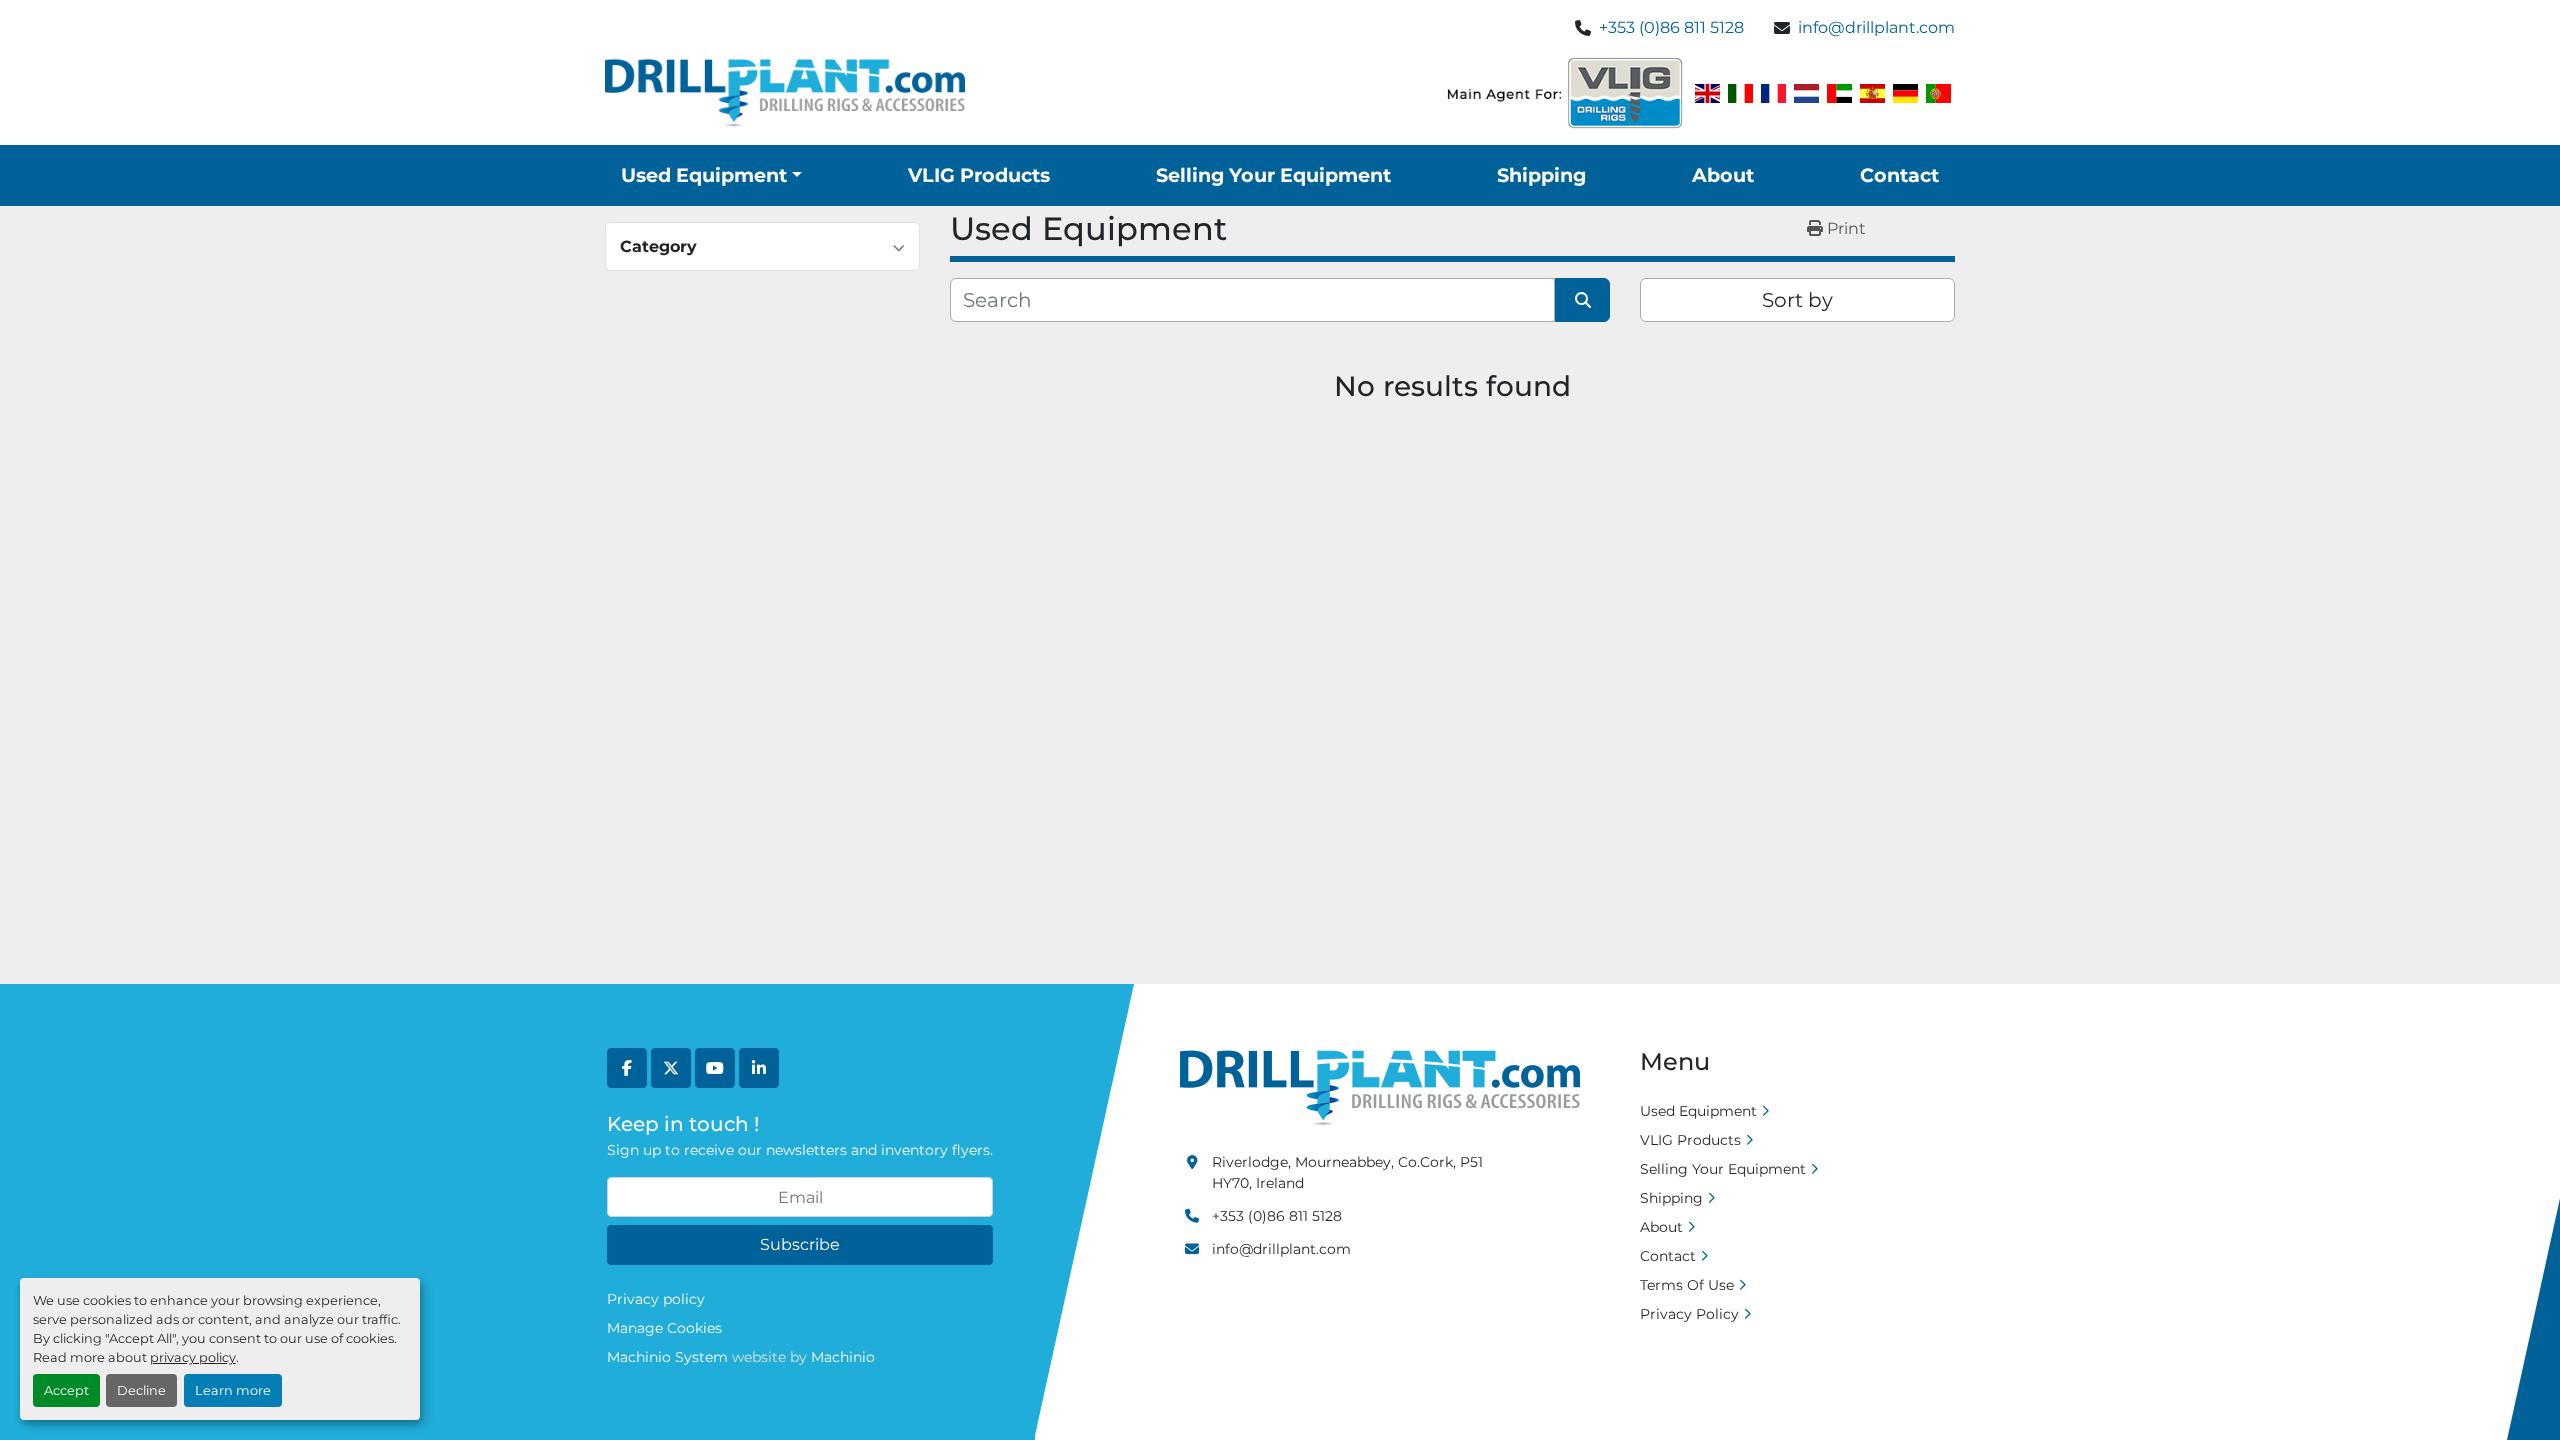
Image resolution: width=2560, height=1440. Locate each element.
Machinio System (667, 1357)
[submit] (1582, 300)
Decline (141, 1390)
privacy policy (193, 1357)
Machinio (843, 1357)
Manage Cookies (664, 1328)
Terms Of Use (1687, 1285)
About (1723, 175)
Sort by (1797, 300)
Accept (66, 1390)
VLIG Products (979, 175)
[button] (711, 175)
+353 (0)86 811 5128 (1671, 27)
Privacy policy (656, 1299)
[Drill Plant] (1380, 1087)
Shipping (1541, 175)
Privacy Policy (1689, 1314)
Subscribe (800, 1244)
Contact (1899, 175)
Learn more (233, 1390)
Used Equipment (704, 175)
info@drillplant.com (1876, 27)
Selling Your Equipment (1273, 175)
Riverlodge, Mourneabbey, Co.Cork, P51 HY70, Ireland (1347, 1172)
